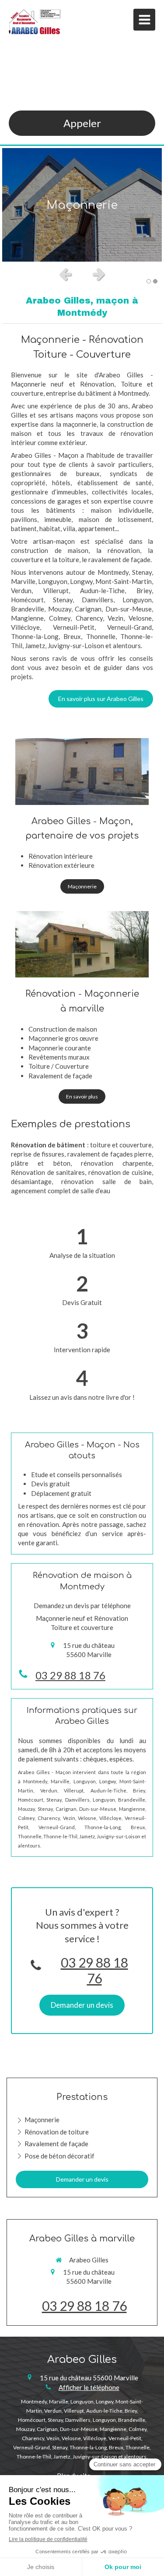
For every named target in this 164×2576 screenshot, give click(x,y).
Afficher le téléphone (89, 2387)
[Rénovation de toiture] (82, 944)
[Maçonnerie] (82, 772)
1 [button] (149, 281)
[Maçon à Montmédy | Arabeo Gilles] (35, 22)
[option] (82, 205)
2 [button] (155, 281)
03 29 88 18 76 (70, 1675)
